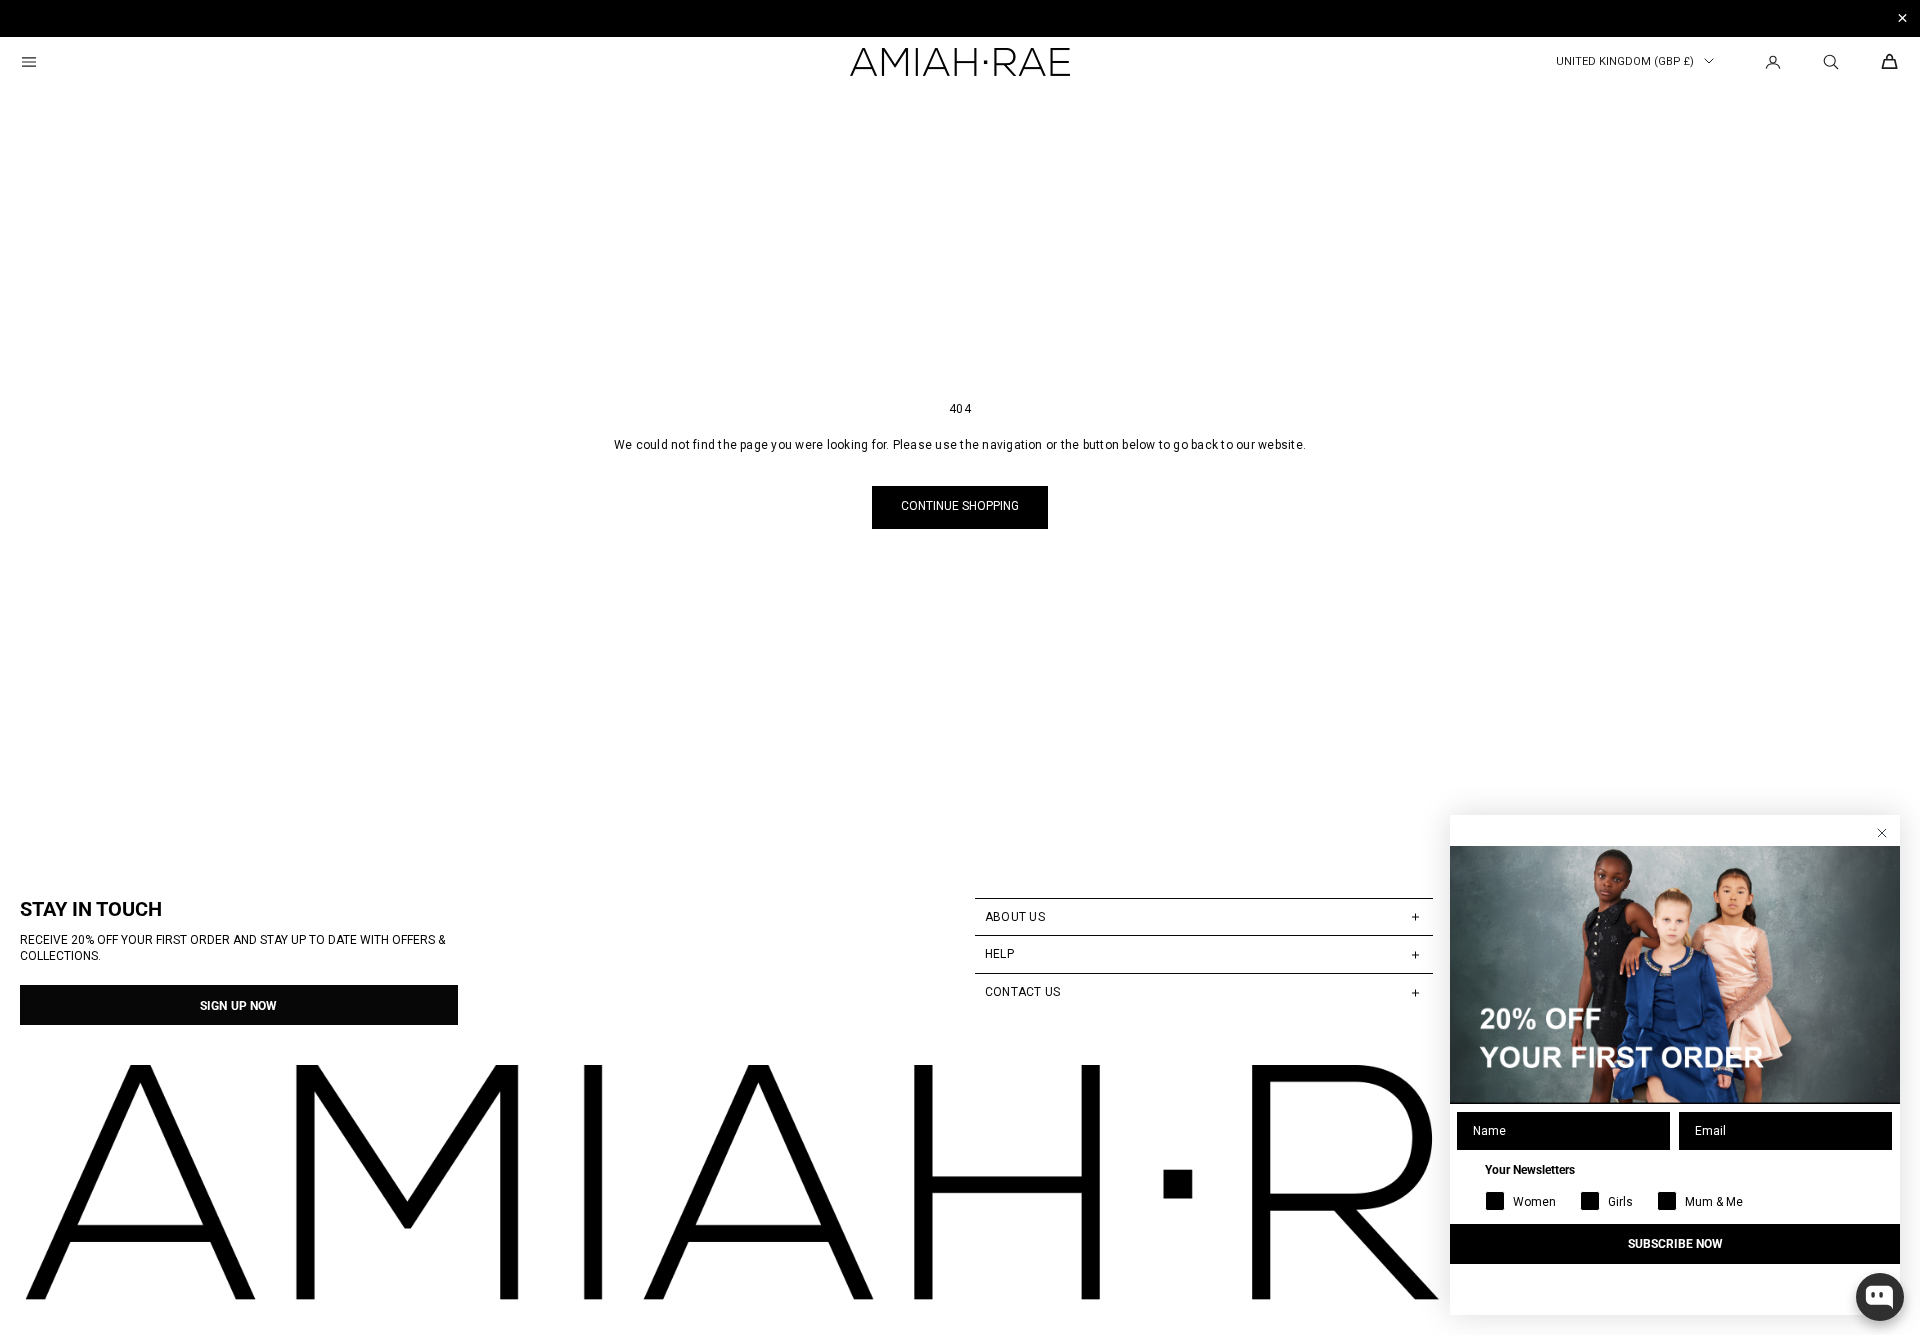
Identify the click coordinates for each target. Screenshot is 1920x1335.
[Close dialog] (1882, 833)
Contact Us (1022, 992)
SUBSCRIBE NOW (1675, 1244)
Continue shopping (960, 506)
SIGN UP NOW (238, 1006)
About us (1015, 917)
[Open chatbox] (1880, 1297)
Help (999, 954)
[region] (960, 18)
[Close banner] (1902, 18)
